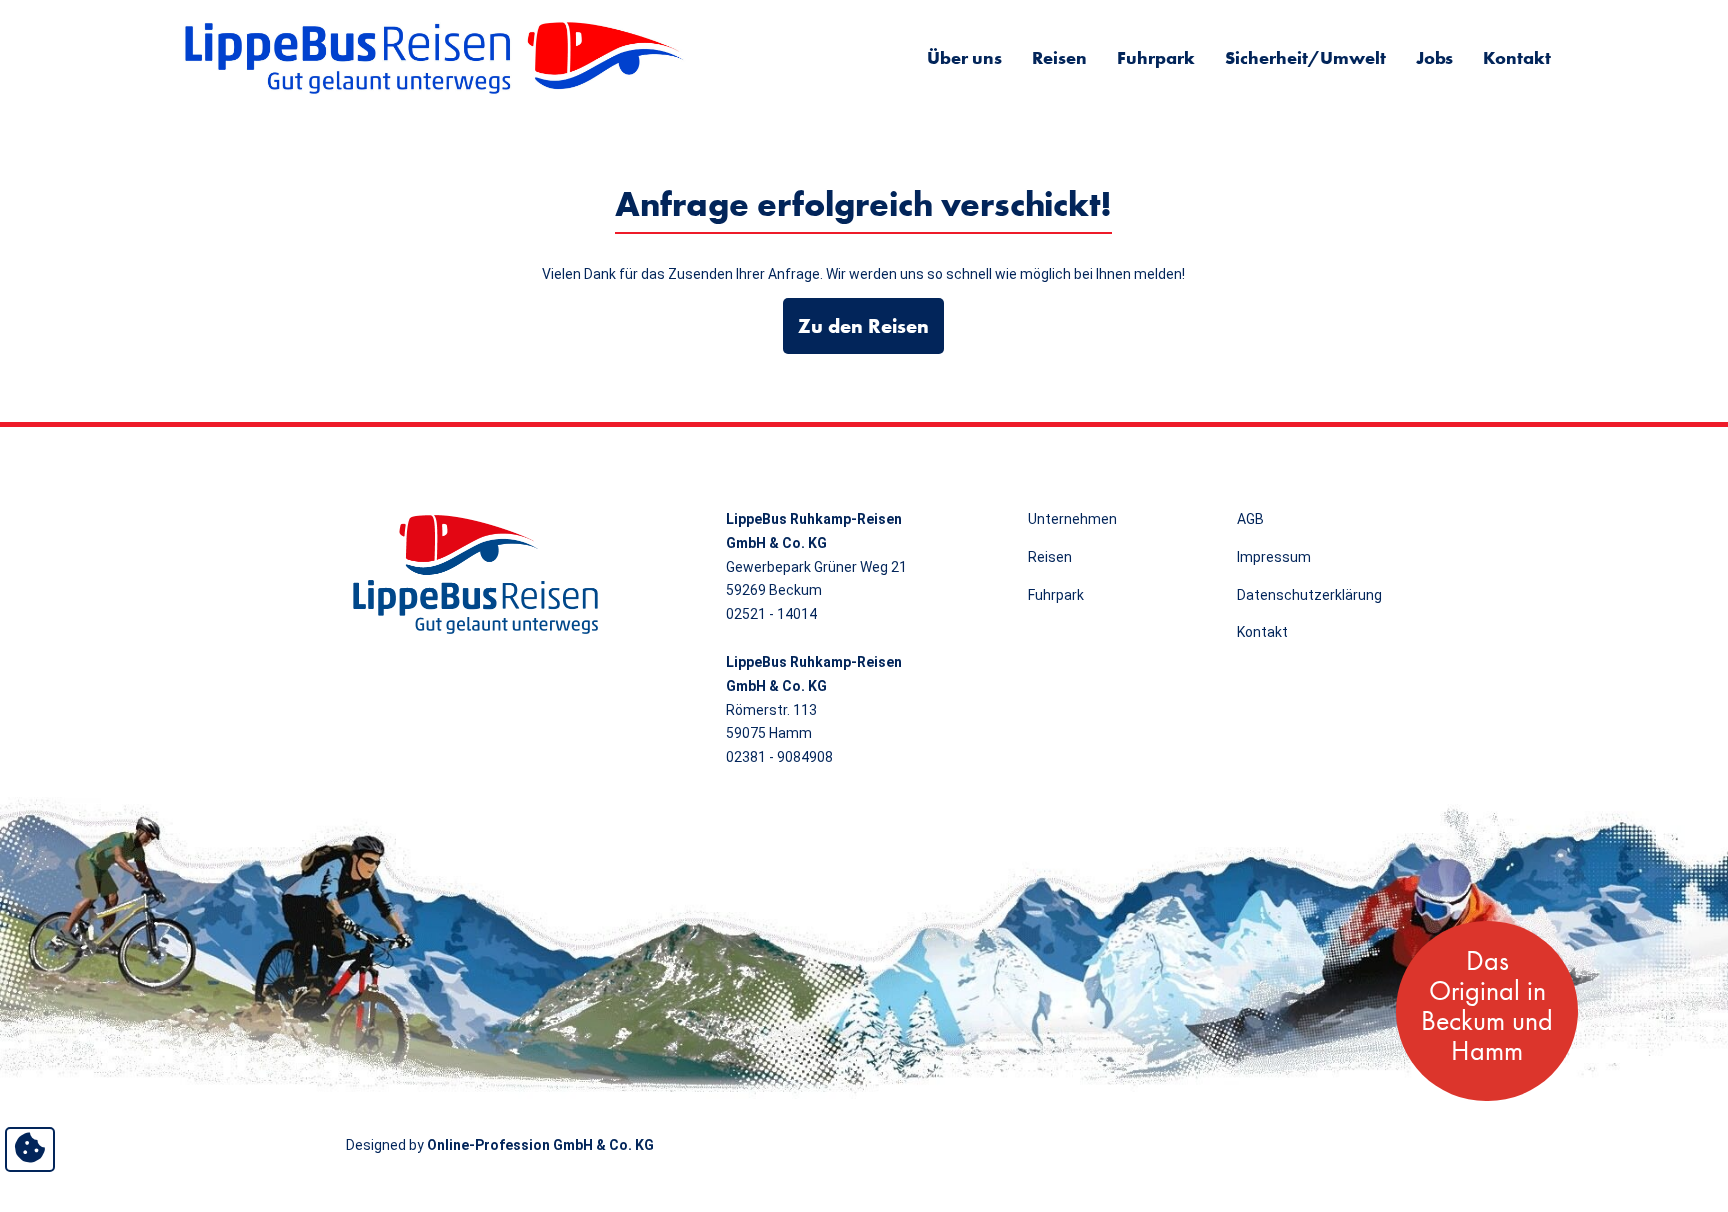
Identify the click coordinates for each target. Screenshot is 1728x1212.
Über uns (964, 57)
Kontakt (1517, 57)
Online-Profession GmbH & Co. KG (540, 1145)
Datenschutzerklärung (1309, 595)
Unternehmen (1072, 519)
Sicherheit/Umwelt (1305, 57)
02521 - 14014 (771, 614)
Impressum (1274, 557)
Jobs (1434, 57)
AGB (1250, 519)
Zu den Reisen (863, 326)
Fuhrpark (1156, 57)
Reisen (1059, 57)
